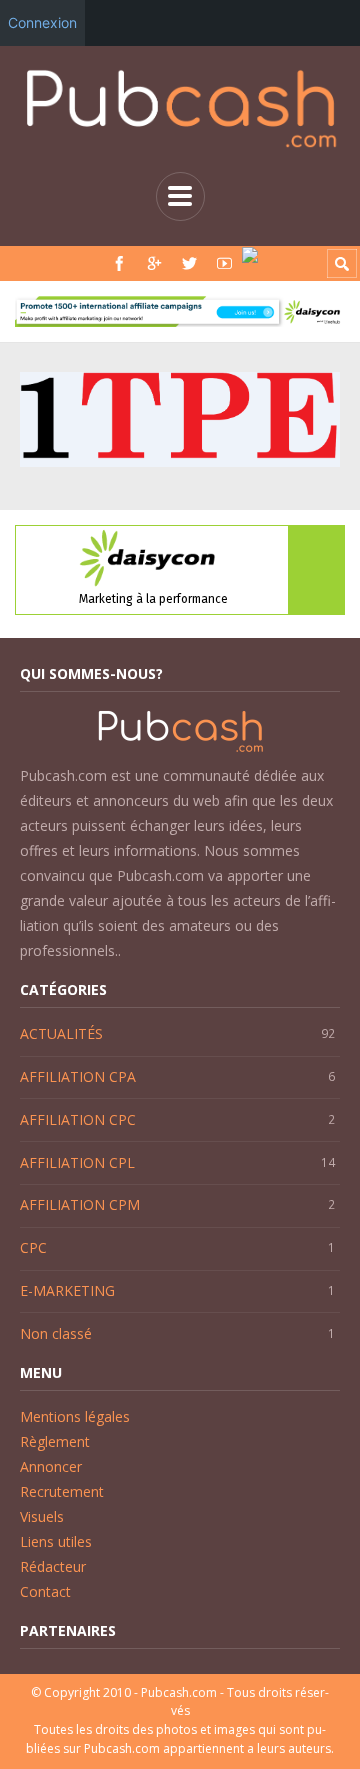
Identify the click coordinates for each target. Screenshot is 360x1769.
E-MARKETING (67, 1290)
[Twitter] (189, 263)
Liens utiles (56, 1541)
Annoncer (51, 1466)
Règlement (55, 1441)
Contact (45, 1591)
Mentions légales (75, 1416)
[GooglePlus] (154, 263)
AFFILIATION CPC (78, 1119)
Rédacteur (53, 1566)
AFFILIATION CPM (80, 1204)
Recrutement (62, 1491)
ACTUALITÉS (61, 1033)
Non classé (56, 1333)
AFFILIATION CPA (78, 1076)
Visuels (42, 1516)
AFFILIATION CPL (77, 1162)
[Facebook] (119, 263)
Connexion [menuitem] (42, 22)
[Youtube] (224, 263)
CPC (33, 1247)
